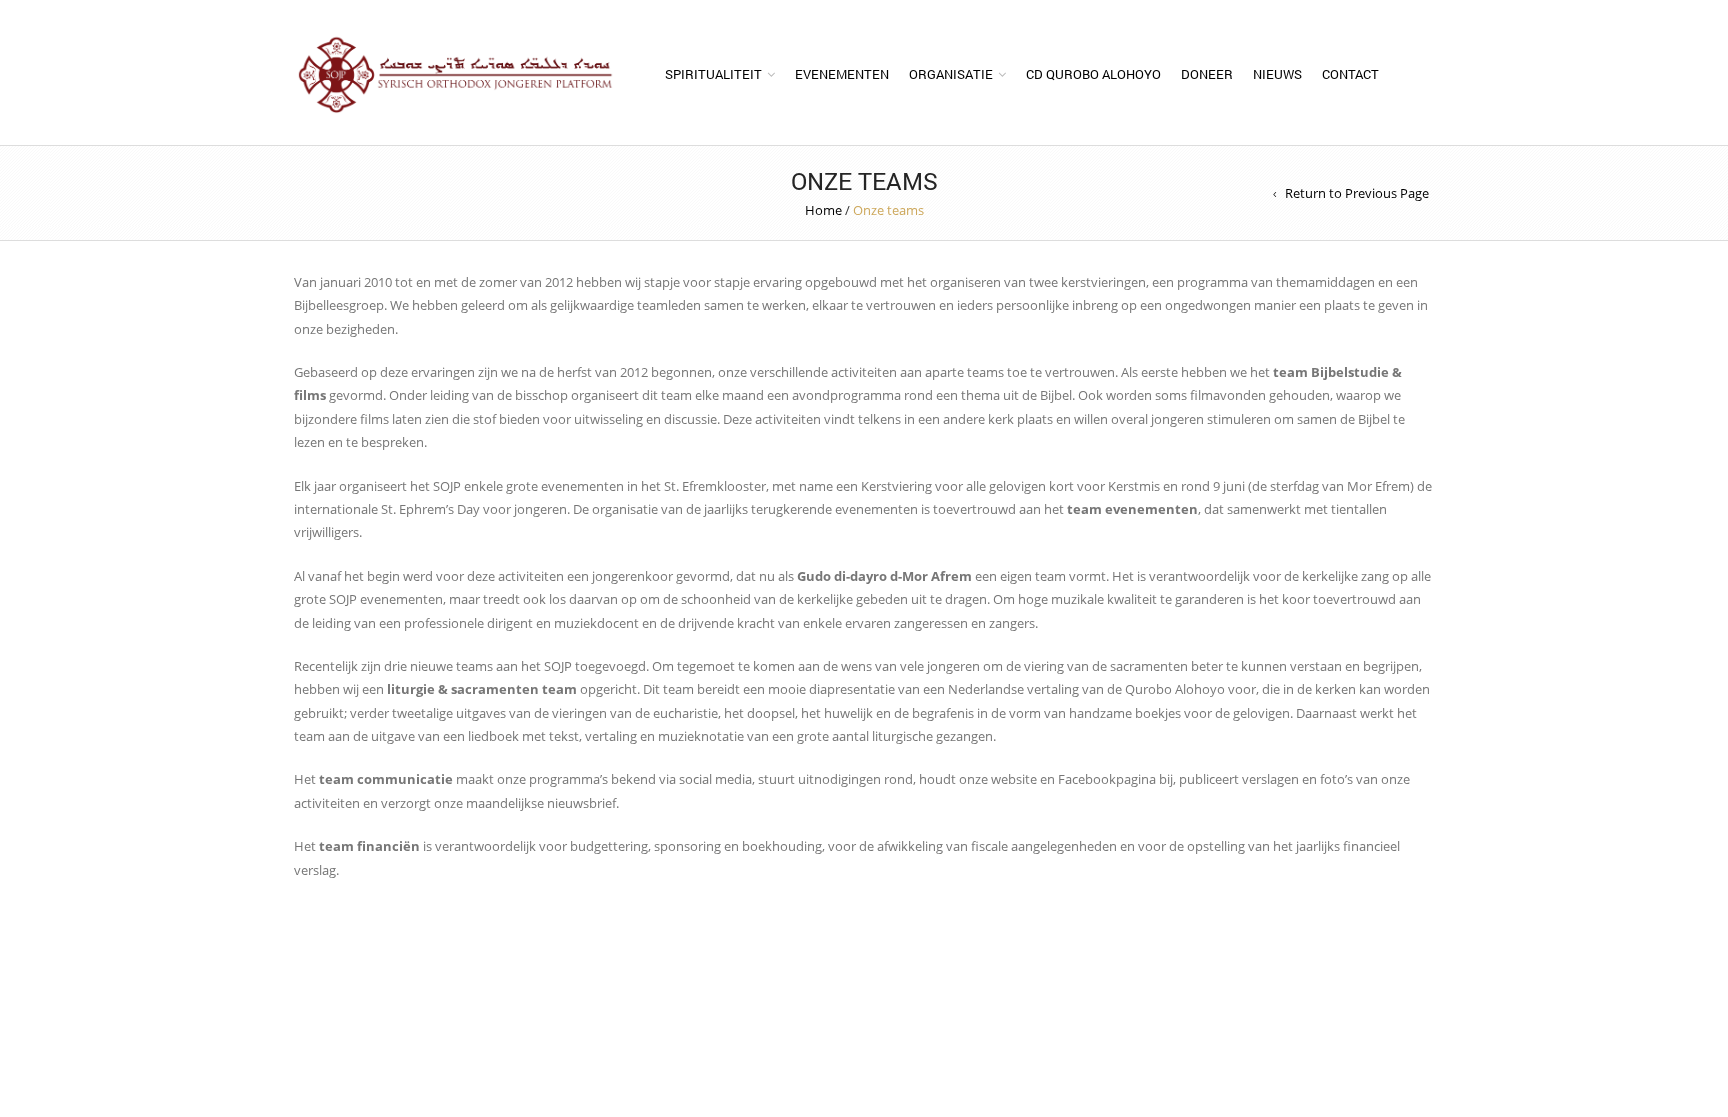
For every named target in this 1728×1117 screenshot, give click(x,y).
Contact (1350, 74)
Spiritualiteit (713, 74)
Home (823, 210)
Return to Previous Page (1357, 193)
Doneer (1207, 74)
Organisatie (951, 74)
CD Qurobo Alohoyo (1093, 74)
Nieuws (1277, 74)
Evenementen (842, 74)
